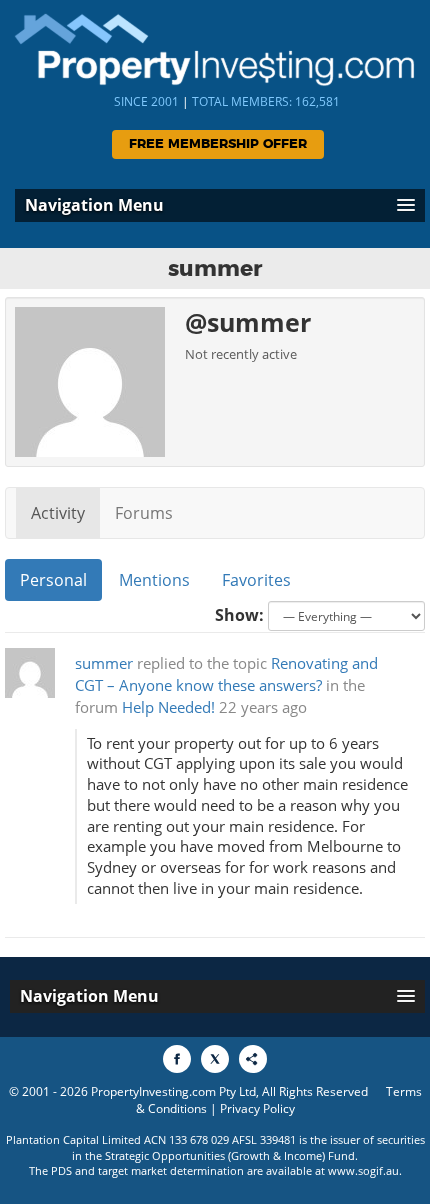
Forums (144, 513)
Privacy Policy (257, 1108)
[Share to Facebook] (177, 1059)
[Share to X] (215, 1059)
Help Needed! (168, 707)
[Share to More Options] (253, 1059)
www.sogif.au (363, 1170)
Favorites (256, 580)
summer (104, 663)
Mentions (154, 580)
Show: (239, 615)
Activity (58, 513)
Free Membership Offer (218, 144)
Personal (53, 580)
